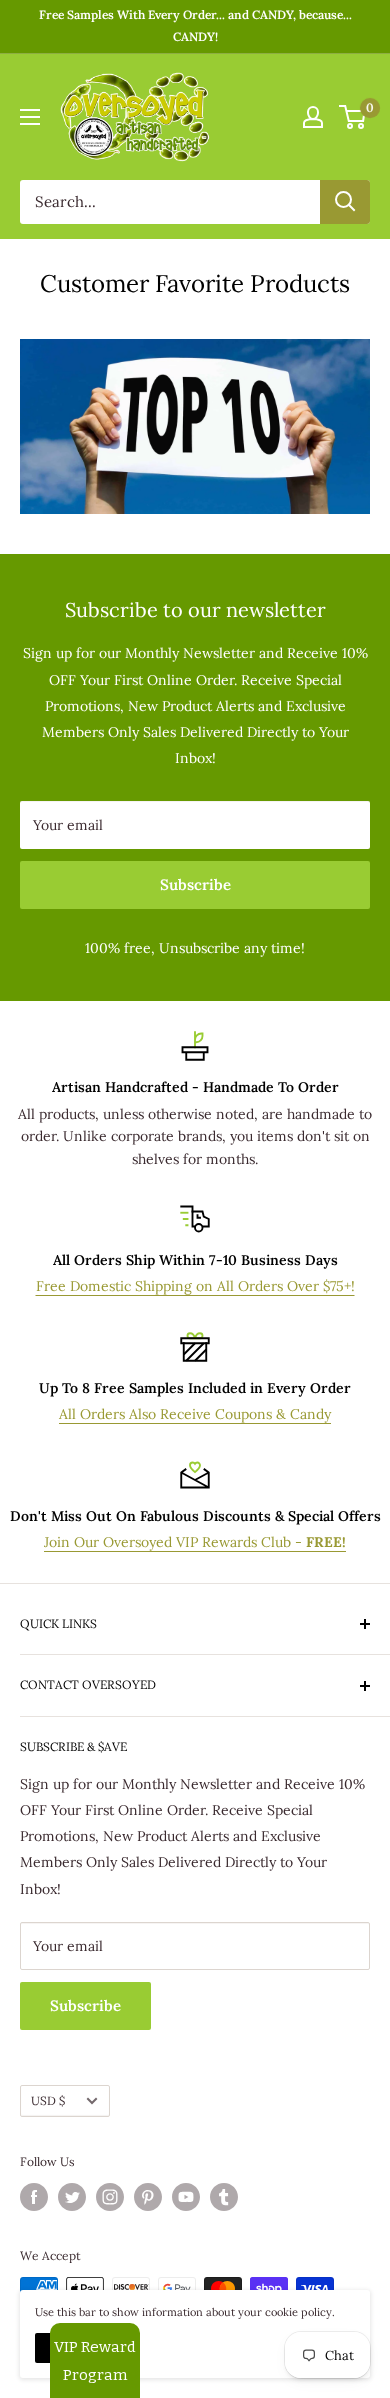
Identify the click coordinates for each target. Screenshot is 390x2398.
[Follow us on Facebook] (34, 2197)
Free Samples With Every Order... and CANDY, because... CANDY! (195, 25)
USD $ (48, 2100)
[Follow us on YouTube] (186, 2197)
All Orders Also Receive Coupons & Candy (195, 1414)
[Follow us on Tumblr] (224, 2197)
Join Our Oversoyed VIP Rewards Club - (195, 1542)
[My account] (313, 117)
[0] (353, 117)
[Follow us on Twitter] (72, 2197)
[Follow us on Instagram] (110, 2197)
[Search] (345, 202)
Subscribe (195, 884)
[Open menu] (30, 117)
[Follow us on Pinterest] (148, 2197)
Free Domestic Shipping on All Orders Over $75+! (195, 1286)
